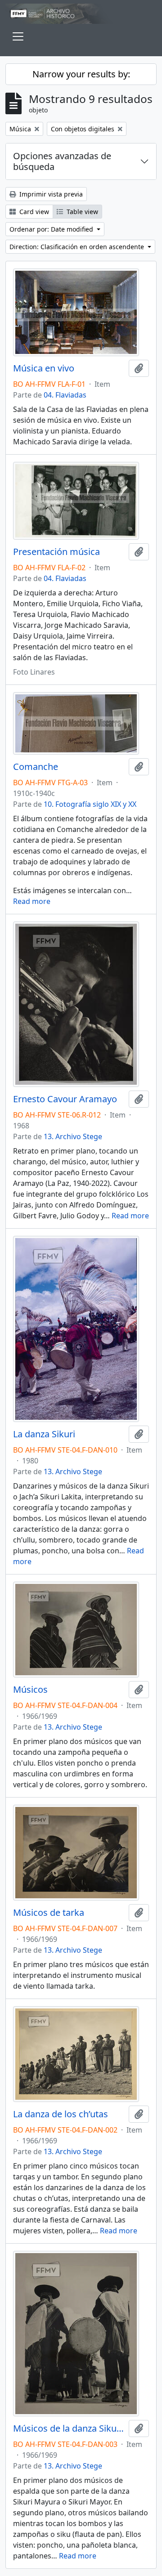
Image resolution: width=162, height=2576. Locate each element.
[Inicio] (81, 14)
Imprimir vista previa (50, 194)
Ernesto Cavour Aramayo (65, 1099)
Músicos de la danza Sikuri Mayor (69, 2428)
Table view (81, 212)
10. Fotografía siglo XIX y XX (90, 804)
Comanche (36, 767)
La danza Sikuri (44, 1434)
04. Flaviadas (65, 395)
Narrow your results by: (81, 74)
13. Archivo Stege (73, 1136)
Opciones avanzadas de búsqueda (62, 161)
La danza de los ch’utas (61, 2114)
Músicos (30, 1690)
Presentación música (56, 552)
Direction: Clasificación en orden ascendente (78, 247)
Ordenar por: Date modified (52, 229)
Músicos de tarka (49, 1913)
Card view (33, 212)
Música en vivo (44, 368)
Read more (32, 901)
